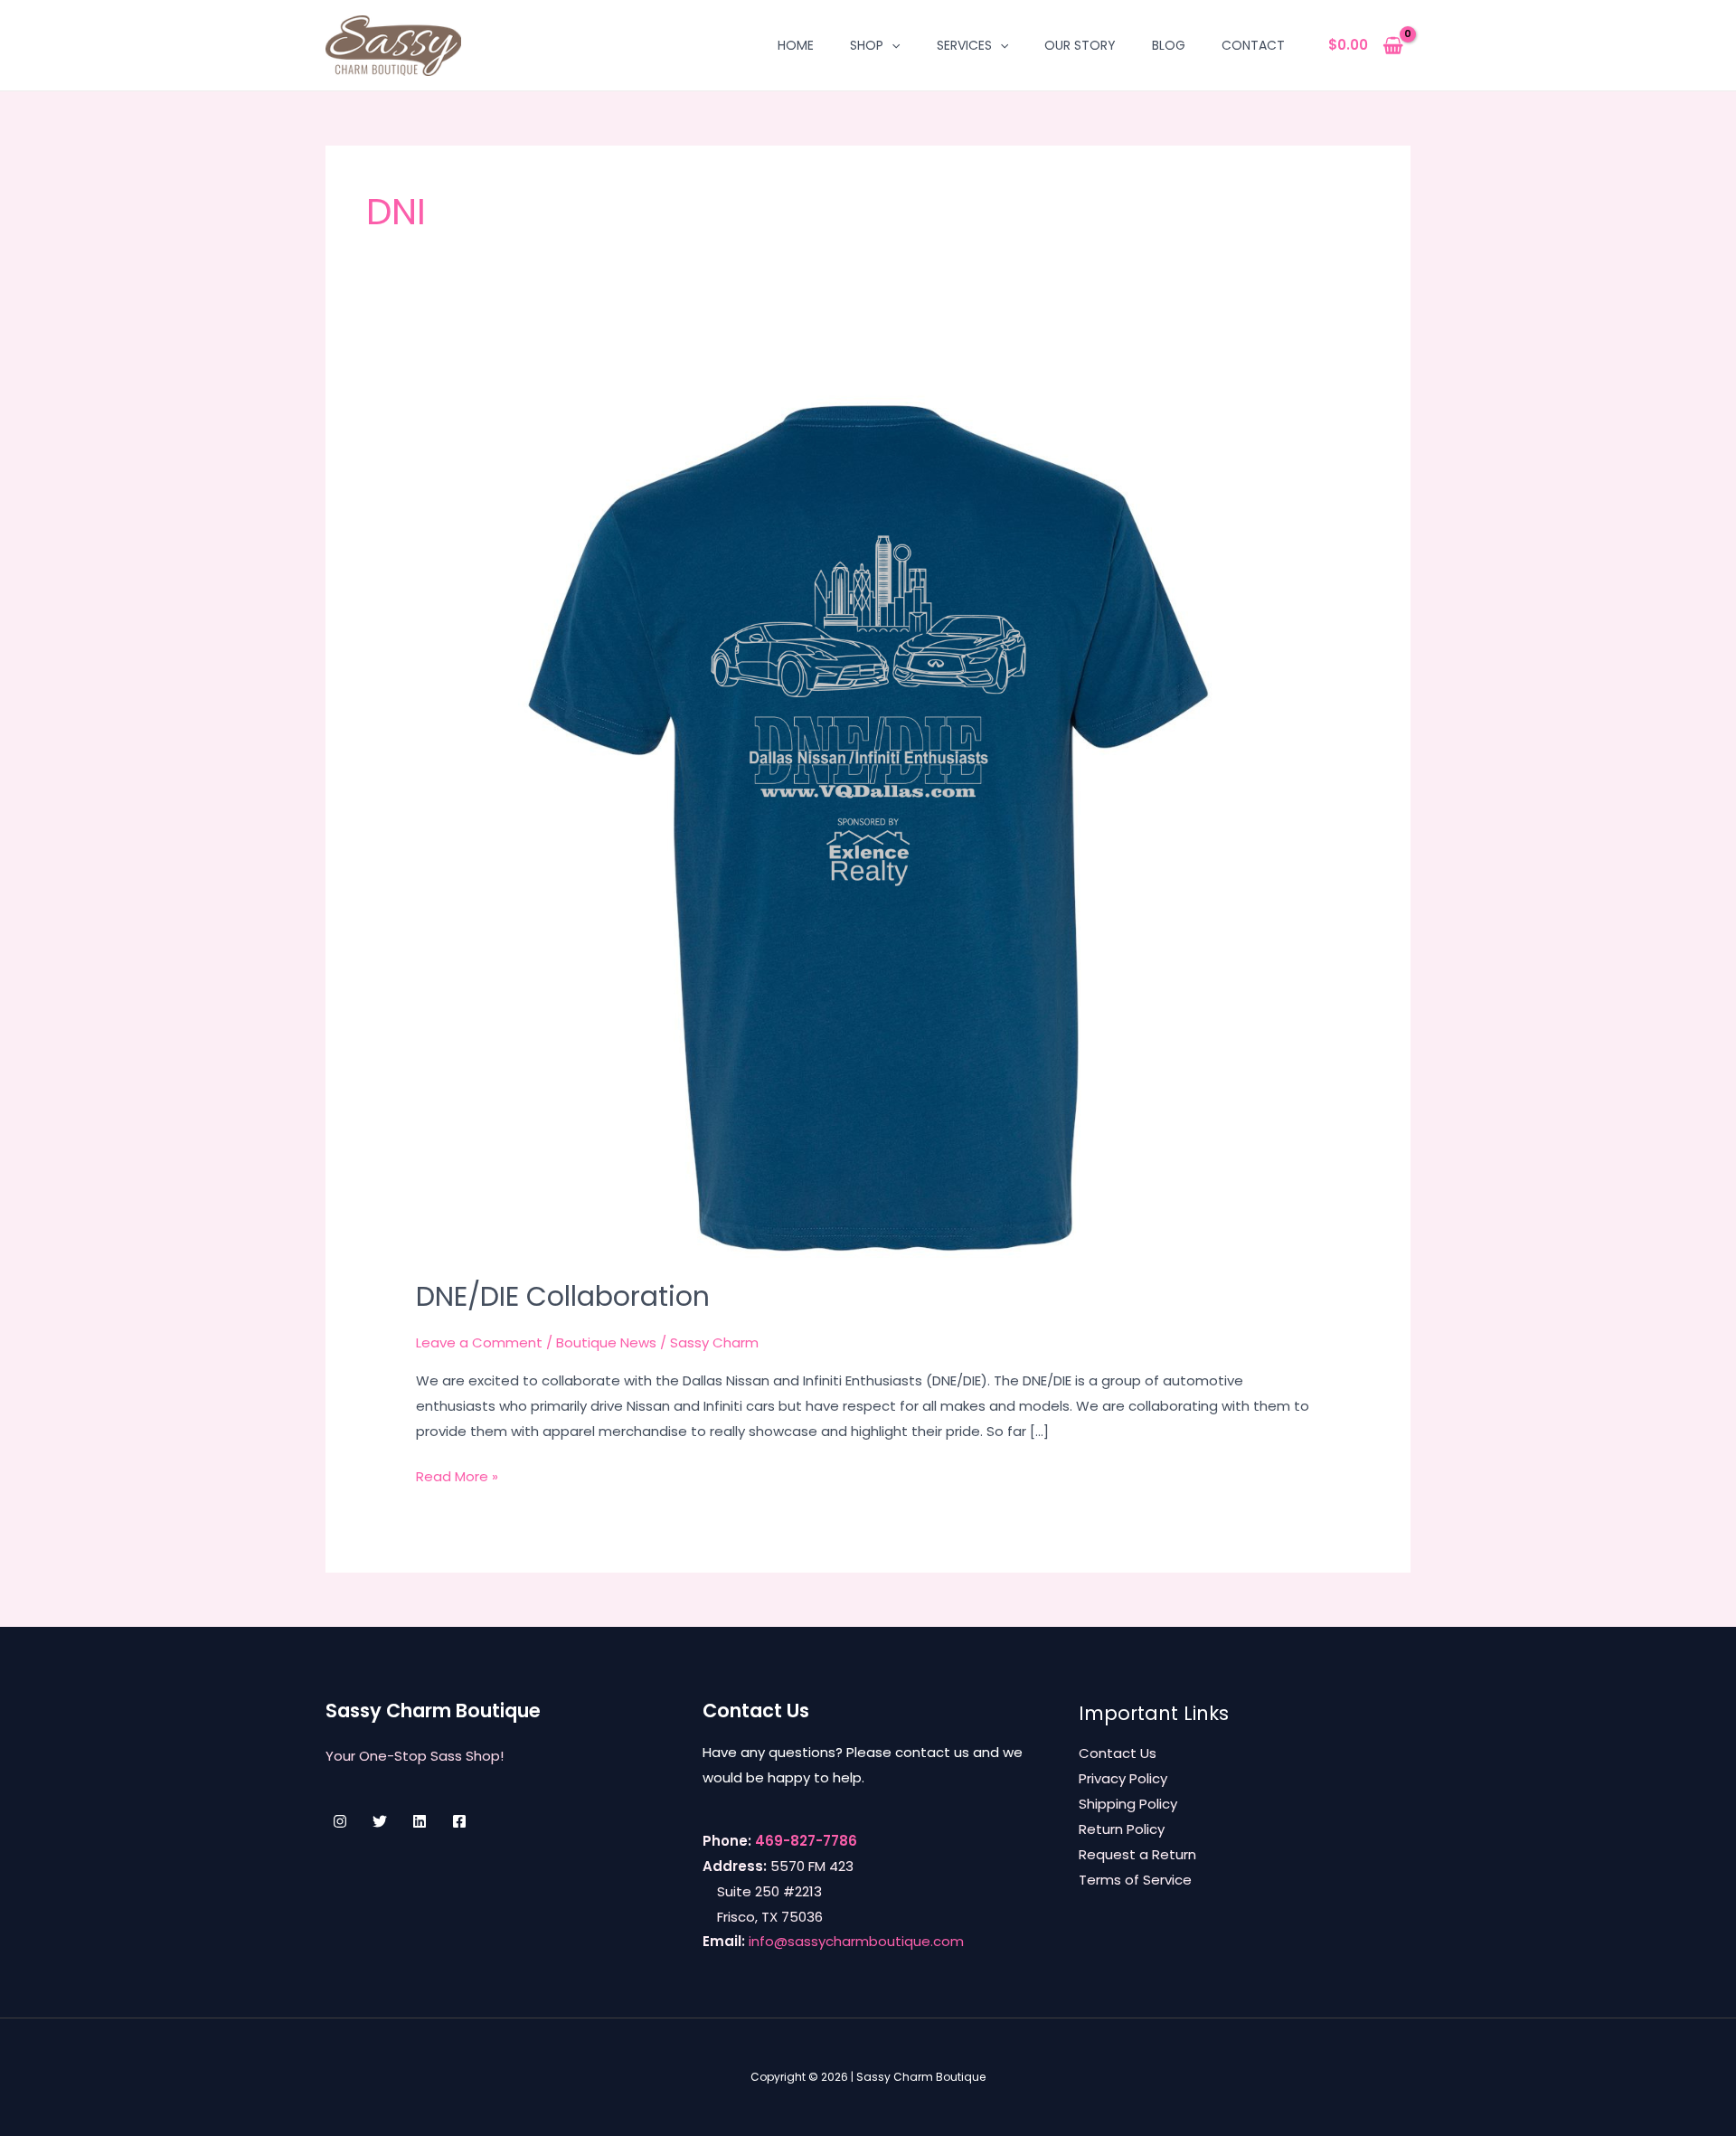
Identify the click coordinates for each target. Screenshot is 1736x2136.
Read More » (457, 1478)
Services (964, 45)
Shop (867, 45)
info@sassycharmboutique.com (856, 1941)
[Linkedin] (420, 1821)
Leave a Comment (479, 1342)
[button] (892, 45)
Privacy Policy (1123, 1778)
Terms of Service (1135, 1880)
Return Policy (1122, 1829)
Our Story (1080, 45)
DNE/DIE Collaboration (563, 1296)
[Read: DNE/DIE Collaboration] (868, 804)
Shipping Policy (1128, 1804)
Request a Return (1137, 1854)
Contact (1253, 45)
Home (796, 45)
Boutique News (606, 1342)
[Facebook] (459, 1821)
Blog (1169, 45)
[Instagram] (340, 1821)
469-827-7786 (806, 1841)
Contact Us (1118, 1753)
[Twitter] (380, 1821)
